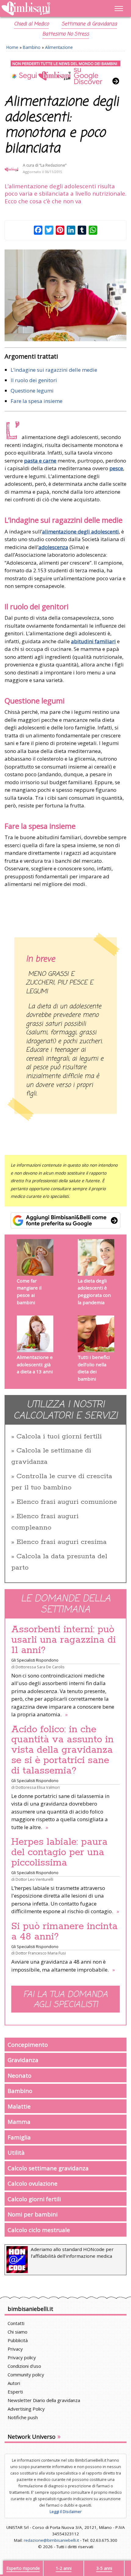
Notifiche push (23, 2417)
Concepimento (28, 2045)
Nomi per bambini (33, 2214)
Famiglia (19, 2137)
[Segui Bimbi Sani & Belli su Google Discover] (65, 73)
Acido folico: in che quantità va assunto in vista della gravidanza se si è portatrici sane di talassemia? (62, 1750)
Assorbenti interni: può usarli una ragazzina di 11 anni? (64, 1640)
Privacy (15, 2349)
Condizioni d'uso (24, 2366)
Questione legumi (32, 391)
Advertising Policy (26, 2409)
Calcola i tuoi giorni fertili (59, 1437)
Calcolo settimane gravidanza (48, 2168)
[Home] (47, 9)
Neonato (19, 2075)
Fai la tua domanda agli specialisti (65, 2000)
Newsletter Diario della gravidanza (44, 2400)
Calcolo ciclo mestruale (39, 2230)
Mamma (19, 2122)
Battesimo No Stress (66, 34)
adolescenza (53, 547)
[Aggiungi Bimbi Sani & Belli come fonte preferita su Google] (65, 1220)
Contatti (16, 2323)
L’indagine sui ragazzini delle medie (54, 370)
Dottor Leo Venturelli (34, 1879)
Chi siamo (18, 2332)
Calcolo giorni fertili (34, 2199)
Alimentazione (59, 47)
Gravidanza (23, 2060)
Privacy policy (22, 2357)
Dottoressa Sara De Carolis (40, 1667)
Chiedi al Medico (31, 24)
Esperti (15, 2392)
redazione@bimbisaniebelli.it (51, 2540)
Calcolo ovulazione (33, 2183)
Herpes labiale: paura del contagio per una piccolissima (59, 1852)
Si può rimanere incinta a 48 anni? (64, 1932)
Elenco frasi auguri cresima (62, 1542)
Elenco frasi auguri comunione (67, 1502)
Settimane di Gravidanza (89, 24)
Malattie (19, 2106)
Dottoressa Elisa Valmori (38, 1787)
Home (12, 47)
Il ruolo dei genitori (34, 380)
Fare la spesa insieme (37, 401)
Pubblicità (18, 2340)
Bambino (32, 47)
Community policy (26, 2375)
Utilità (16, 2152)
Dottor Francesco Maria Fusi (41, 1953)
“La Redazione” (53, 165)
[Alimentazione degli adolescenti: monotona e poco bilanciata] (65, 295)
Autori (14, 2383)
